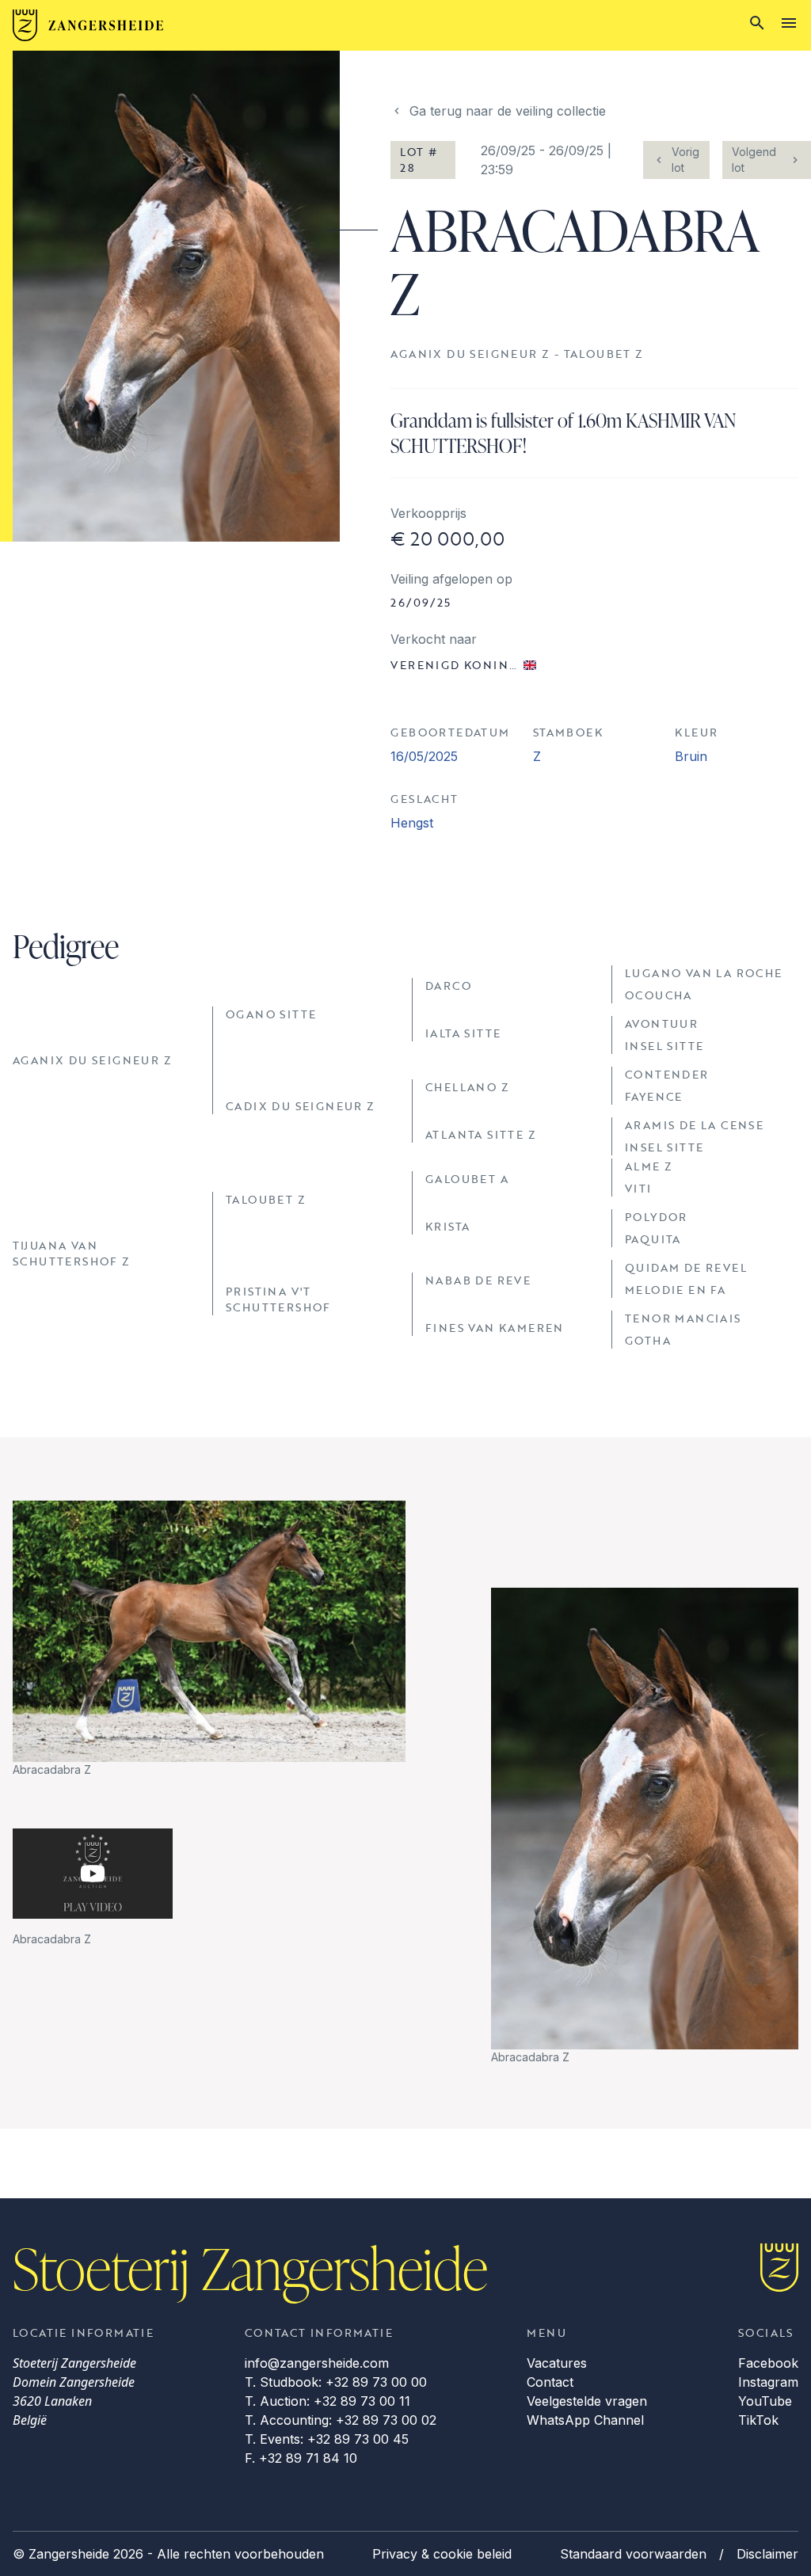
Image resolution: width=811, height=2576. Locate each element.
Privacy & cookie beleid (442, 2554)
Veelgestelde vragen (587, 2401)
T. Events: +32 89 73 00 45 (327, 2439)
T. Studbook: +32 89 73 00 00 (336, 2382)
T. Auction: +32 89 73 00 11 (327, 2401)
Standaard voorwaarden (633, 2554)
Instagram (768, 2382)
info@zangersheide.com (317, 2363)
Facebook (768, 2363)
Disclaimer (767, 2554)
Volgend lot (754, 160)
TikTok (758, 2420)
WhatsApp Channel (585, 2420)
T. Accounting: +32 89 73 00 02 (341, 2420)
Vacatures (557, 2363)
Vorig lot (685, 160)
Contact (550, 2382)
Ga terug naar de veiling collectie (508, 111)
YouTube (765, 2401)
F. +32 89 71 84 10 (301, 2458)
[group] (209, 1640)
